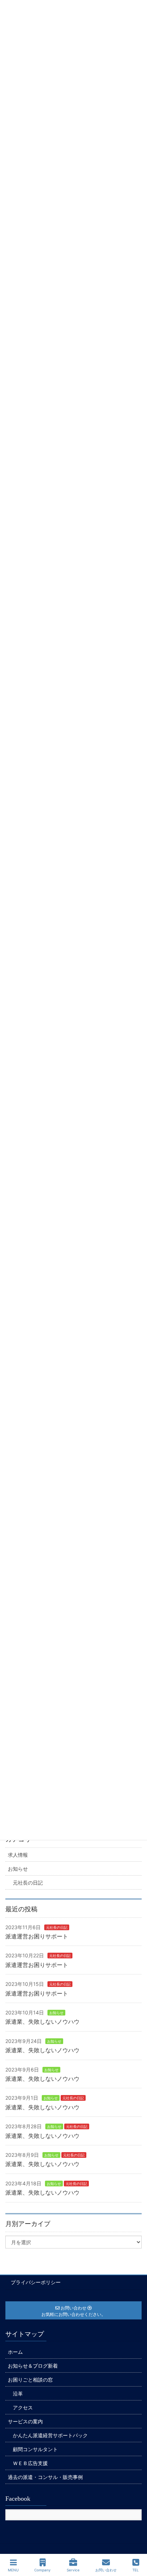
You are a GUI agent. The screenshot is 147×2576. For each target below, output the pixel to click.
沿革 (18, 2394)
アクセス (23, 2407)
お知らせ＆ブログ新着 (33, 2366)
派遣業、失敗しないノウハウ (42, 2022)
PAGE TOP (135, 2544)
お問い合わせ (106, 2570)
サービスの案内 (25, 2421)
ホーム (15, 2352)
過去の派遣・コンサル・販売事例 (45, 2477)
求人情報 (18, 1855)
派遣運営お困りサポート (37, 1936)
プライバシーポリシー (36, 2282)
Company (42, 2570)
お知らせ (18, 1869)
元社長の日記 (28, 1883)
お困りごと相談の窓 (30, 2380)
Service (73, 2570)
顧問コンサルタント (35, 2449)
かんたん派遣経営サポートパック (50, 2435)
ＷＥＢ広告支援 (30, 2463)
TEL (136, 2570)
